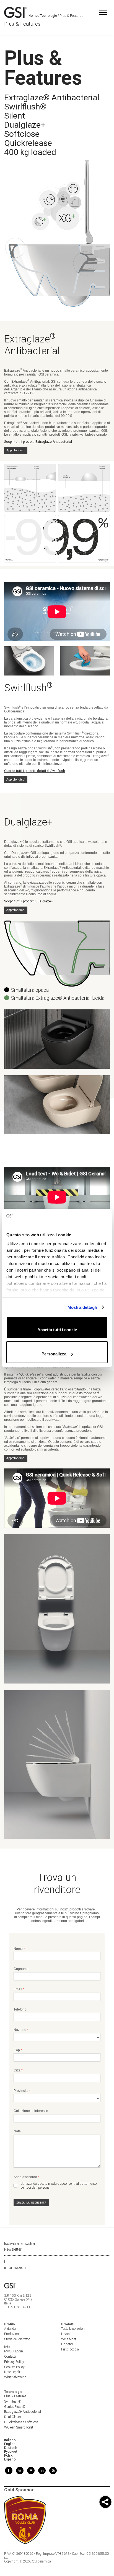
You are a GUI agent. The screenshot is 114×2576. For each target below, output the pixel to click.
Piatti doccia (70, 2349)
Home (33, 16)
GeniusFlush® (15, 2407)
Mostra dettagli (82, 1307)
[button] (105, 2503)
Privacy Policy (14, 2362)
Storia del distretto (17, 2339)
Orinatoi (67, 2344)
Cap (17, 2050)
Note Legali (12, 2372)
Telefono (20, 2009)
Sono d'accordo (25, 2177)
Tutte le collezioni (73, 2329)
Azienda (10, 2329)
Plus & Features (15, 2396)
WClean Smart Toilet (19, 2427)
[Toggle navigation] (103, 12)
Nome (18, 1949)
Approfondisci (16, 450)
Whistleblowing (15, 2377)
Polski (9, 2456)
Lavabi (66, 2334)
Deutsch (11, 2448)
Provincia (21, 2091)
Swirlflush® (13, 2401)
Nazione (20, 2030)
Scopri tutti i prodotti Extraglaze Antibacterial (38, 442)
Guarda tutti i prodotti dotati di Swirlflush (35, 771)
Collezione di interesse (31, 2111)
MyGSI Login (14, 2351)
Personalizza (54, 1354)
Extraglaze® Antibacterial (23, 2412)
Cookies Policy (14, 2367)
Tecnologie (49, 16)
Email (18, 1989)
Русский (11, 2452)
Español (10, 2459)
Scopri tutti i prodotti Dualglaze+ (28, 901)
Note (17, 2131)
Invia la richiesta (31, 2203)
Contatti (10, 2357)
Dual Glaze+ (13, 2417)
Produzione (12, 2334)
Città (17, 2070)
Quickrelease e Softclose (21, 2422)
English (10, 2444)
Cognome (21, 1969)
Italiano (10, 2440)
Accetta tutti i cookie (57, 1330)
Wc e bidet (69, 2339)
